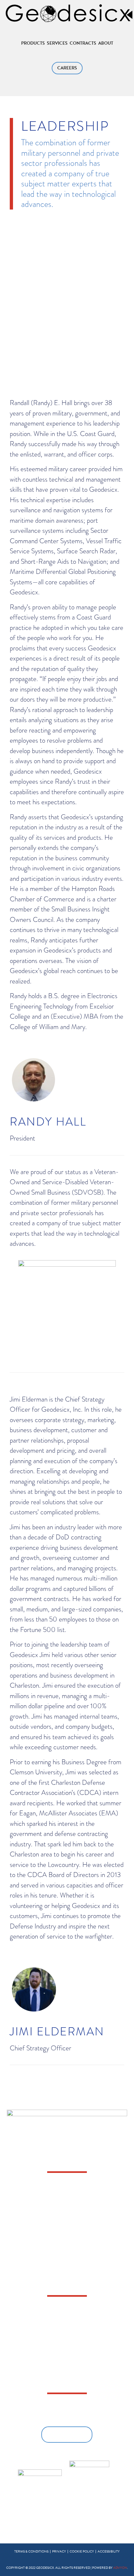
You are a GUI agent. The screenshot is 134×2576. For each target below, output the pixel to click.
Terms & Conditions (31, 2551)
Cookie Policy (82, 2551)
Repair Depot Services (67, 2370)
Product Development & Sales (67, 2382)
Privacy (59, 2551)
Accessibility (109, 2551)
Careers (67, 68)
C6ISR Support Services (67, 2322)
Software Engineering (67, 2358)
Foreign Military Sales (67, 2346)
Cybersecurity (67, 2334)
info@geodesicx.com (61, 2196)
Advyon (120, 2568)
